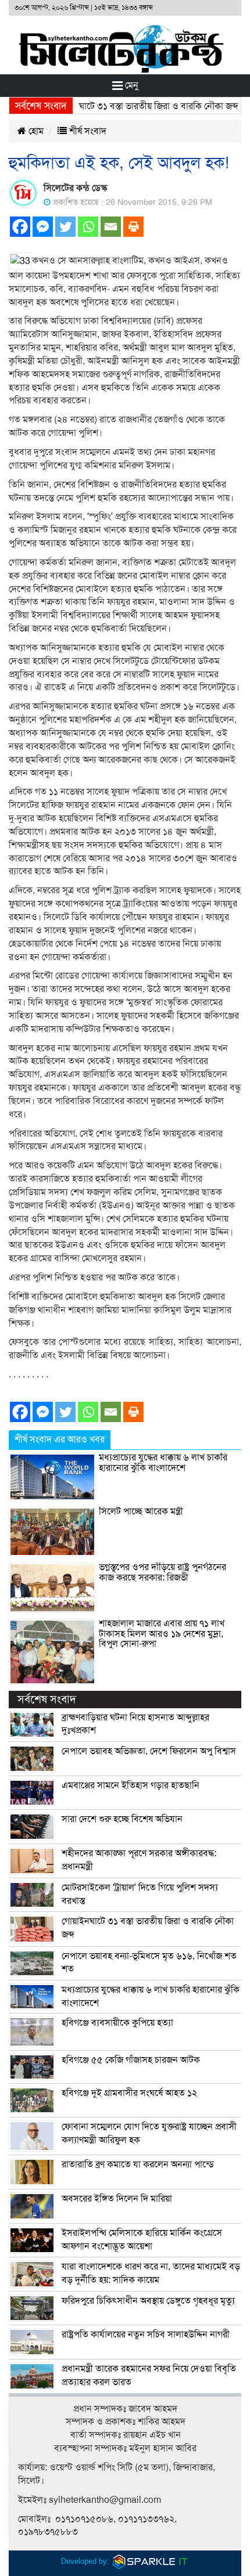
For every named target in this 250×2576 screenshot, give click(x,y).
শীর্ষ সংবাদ (87, 131)
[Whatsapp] (88, 227)
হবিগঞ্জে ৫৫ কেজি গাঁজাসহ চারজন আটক (131, 2060)
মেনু (131, 85)
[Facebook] (20, 227)
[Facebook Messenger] (43, 227)
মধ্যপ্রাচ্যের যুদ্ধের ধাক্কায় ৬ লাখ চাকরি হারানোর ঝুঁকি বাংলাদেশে (163, 1463)
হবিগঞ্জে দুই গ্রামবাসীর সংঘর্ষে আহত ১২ (129, 2093)
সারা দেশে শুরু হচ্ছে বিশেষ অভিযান (122, 1819)
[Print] (133, 227)
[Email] (111, 227)
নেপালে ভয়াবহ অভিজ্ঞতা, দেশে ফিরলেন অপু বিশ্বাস (149, 1751)
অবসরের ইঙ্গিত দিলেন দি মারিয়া (117, 2199)
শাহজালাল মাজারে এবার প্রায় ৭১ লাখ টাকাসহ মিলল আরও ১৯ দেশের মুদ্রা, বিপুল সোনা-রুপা (162, 1634)
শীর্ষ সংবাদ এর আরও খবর (60, 1439)
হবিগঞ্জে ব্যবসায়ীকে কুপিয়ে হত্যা (117, 2023)
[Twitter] (65, 227)
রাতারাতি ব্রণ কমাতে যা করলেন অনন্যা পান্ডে (138, 2164)
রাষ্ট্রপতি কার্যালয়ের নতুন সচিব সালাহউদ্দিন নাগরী (146, 2335)
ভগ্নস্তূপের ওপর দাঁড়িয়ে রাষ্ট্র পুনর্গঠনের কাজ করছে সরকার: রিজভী (162, 1572)
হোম (35, 131)
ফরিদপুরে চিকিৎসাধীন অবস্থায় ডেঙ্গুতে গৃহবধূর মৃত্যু (148, 2301)
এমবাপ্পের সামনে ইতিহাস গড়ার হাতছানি (131, 1785)
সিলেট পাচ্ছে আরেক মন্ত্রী (141, 1511)
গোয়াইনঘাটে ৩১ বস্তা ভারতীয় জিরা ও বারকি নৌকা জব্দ (130, 106)
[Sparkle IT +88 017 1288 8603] (151, 2561)
